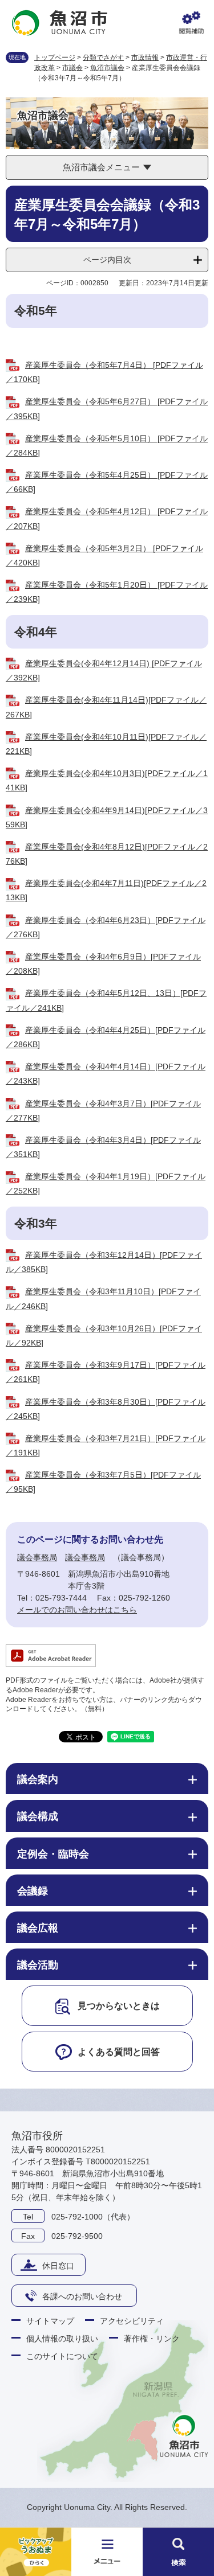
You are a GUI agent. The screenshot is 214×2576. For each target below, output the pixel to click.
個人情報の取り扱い (62, 2339)
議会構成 (38, 1816)
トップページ (55, 58)
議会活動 (38, 1965)
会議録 (33, 1891)
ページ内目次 (107, 260)
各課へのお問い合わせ (82, 2296)
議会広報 (38, 1928)
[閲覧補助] (191, 23)
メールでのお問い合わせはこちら (77, 1610)
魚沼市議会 (107, 68)
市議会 (72, 68)
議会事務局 (37, 1557)
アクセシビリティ (132, 2321)
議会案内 (38, 1779)
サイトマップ (50, 2321)
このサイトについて (62, 2356)
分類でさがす (103, 58)
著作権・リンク (152, 2339)
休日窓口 (58, 2266)
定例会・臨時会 (53, 1854)
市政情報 (145, 58)
